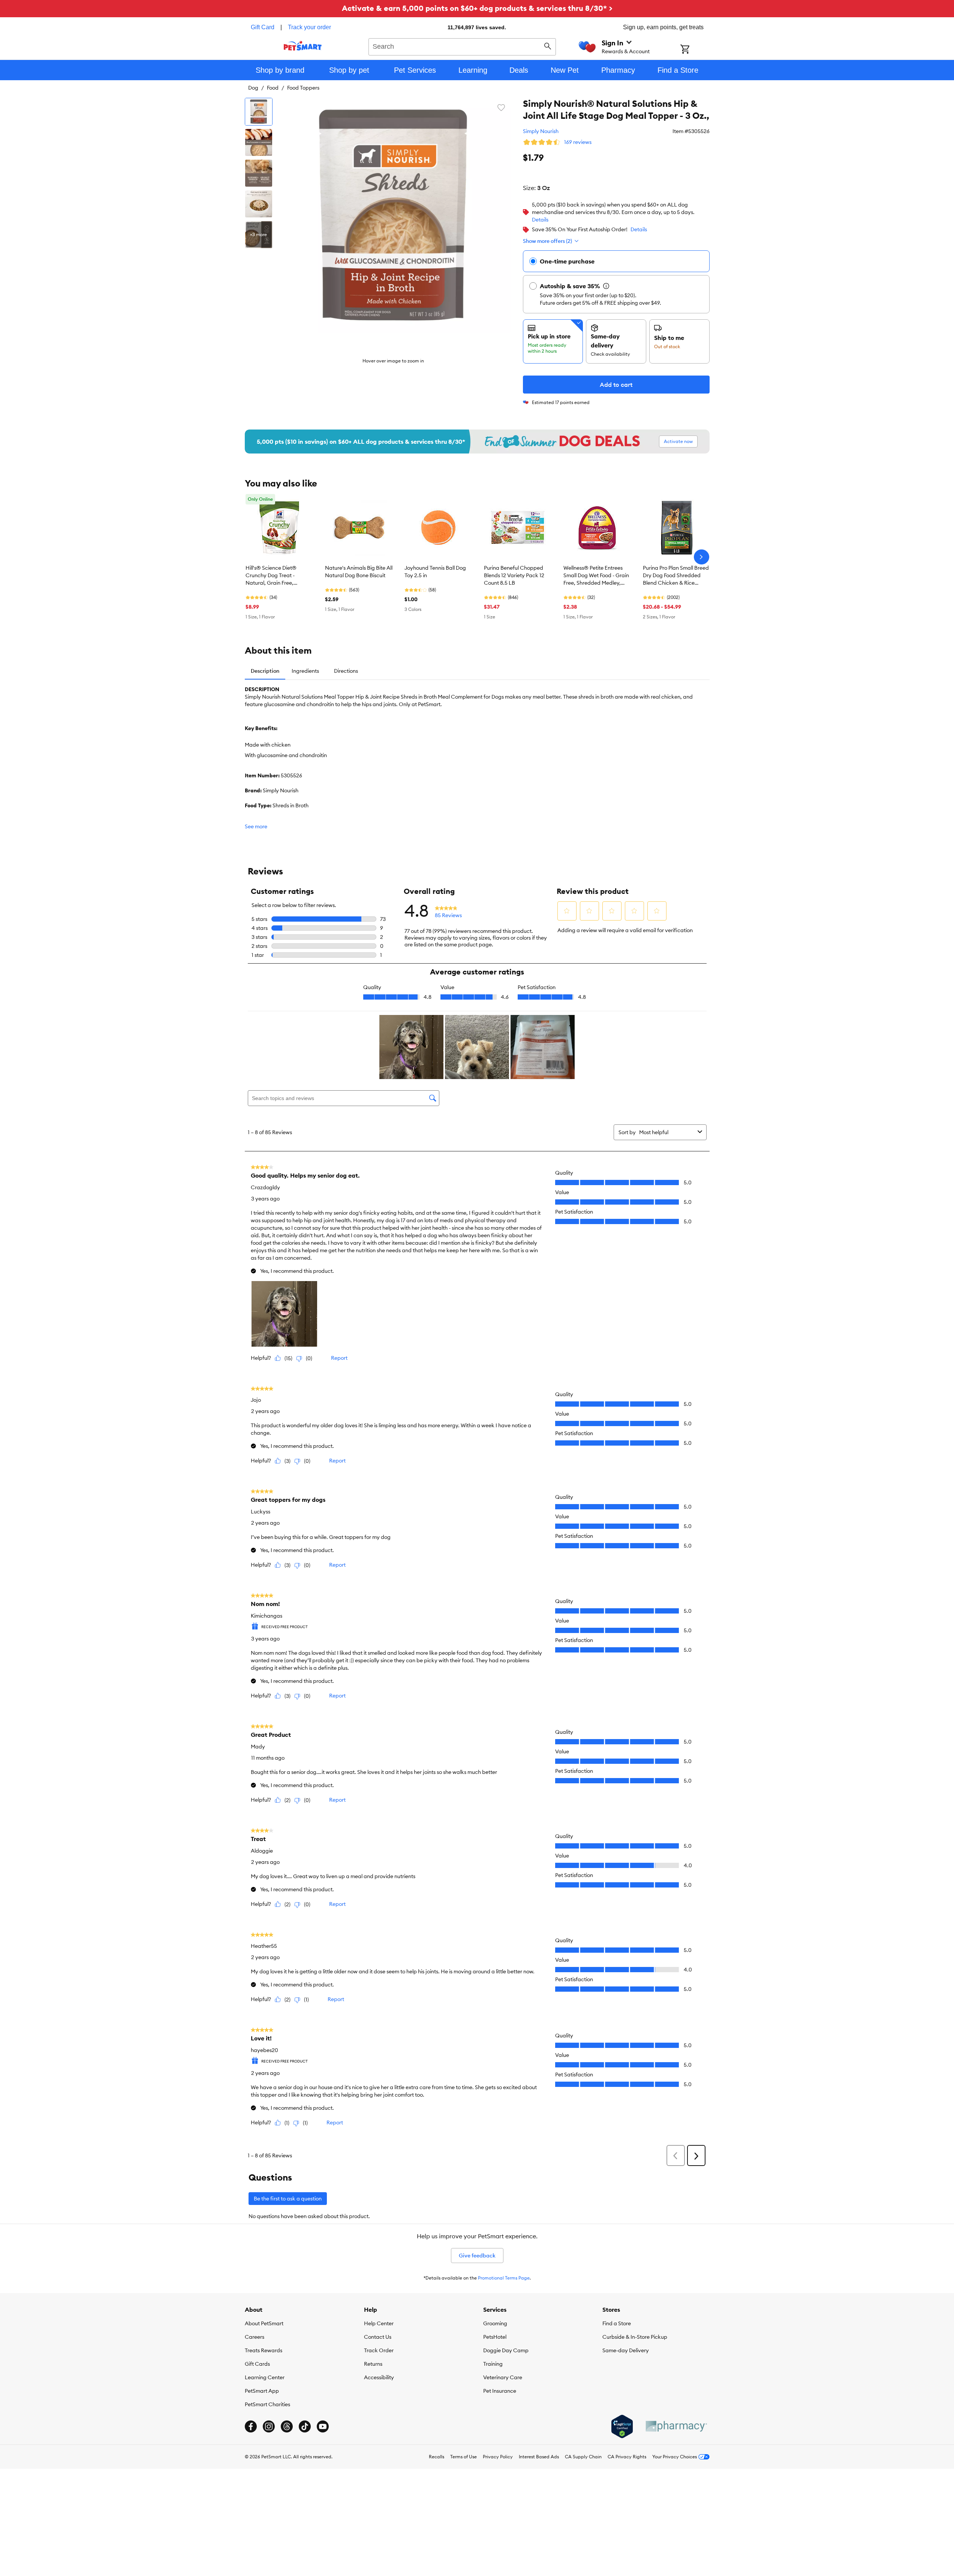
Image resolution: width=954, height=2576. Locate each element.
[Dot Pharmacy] (676, 2426)
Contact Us (378, 2337)
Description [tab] (265, 671)
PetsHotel (495, 2337)
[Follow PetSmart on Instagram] (269, 2426)
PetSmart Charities (267, 2404)
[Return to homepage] (303, 46)
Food (273, 88)
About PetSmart (264, 2323)
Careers (255, 2337)
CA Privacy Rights (627, 2457)
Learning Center (265, 2377)
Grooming (495, 2323)
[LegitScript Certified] (622, 2426)
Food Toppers (303, 88)
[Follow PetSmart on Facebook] (251, 2426)
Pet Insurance (500, 2391)
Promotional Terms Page (504, 2278)
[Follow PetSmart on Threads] (287, 2426)
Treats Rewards (264, 2350)
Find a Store (617, 2323)
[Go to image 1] (259, 112)
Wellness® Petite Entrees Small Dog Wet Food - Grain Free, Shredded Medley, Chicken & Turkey (596, 576)
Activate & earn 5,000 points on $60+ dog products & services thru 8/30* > (477, 8)
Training (493, 2364)
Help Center (379, 2323)
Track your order (309, 27)
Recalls (437, 2457)
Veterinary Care (503, 2377)
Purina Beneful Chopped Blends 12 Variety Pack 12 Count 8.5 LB (514, 575)
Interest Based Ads (539, 2457)
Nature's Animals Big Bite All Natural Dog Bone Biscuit (359, 572)
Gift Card (263, 27)
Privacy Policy (498, 2457)
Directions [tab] (346, 671)
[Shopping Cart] (695, 50)
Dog (253, 88)
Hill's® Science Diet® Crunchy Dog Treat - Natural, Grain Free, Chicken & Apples (271, 576)
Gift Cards (257, 2364)
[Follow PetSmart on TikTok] (305, 2426)
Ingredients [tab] (305, 671)
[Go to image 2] (259, 142)
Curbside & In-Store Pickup (635, 2337)
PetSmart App (262, 2391)
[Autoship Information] (606, 286)
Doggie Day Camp (506, 2350)
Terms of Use (464, 2457)
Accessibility (379, 2377)
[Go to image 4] (259, 204)
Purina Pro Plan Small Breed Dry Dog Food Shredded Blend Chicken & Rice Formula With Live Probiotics (676, 576)
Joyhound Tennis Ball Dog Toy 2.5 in (435, 572)
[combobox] (462, 46)
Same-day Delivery (626, 2350)
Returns (373, 2364)
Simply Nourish (541, 131)
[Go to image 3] (259, 173)
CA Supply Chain (583, 2457)
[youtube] (323, 2426)
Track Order (379, 2350)
